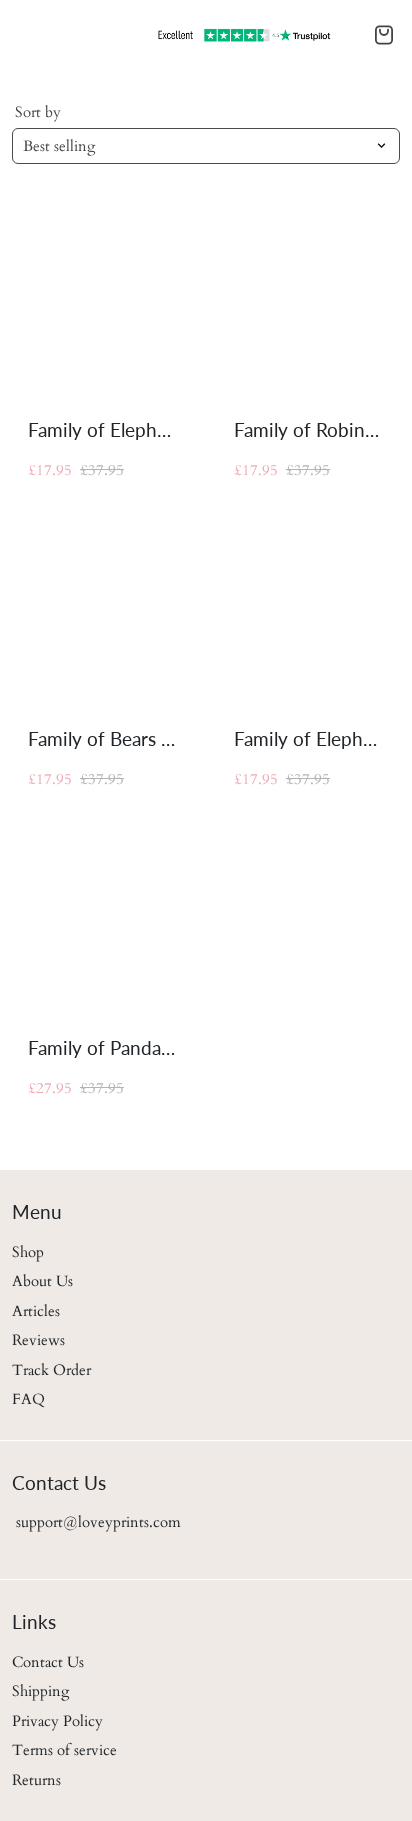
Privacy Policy (57, 1721)
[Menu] (16, 35)
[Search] (28, 35)
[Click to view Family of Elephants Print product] (103, 303)
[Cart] (384, 35)
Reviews (38, 1340)
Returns (36, 1780)
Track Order (51, 1370)
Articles (36, 1311)
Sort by (38, 112)
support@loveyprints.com (96, 1522)
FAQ (28, 1399)
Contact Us (48, 1662)
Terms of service (64, 1750)
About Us (42, 1281)
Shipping (40, 1691)
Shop (28, 1252)
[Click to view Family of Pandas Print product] (103, 921)
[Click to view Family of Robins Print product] (309, 303)
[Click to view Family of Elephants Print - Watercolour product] (309, 612)
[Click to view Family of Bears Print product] (103, 612)
